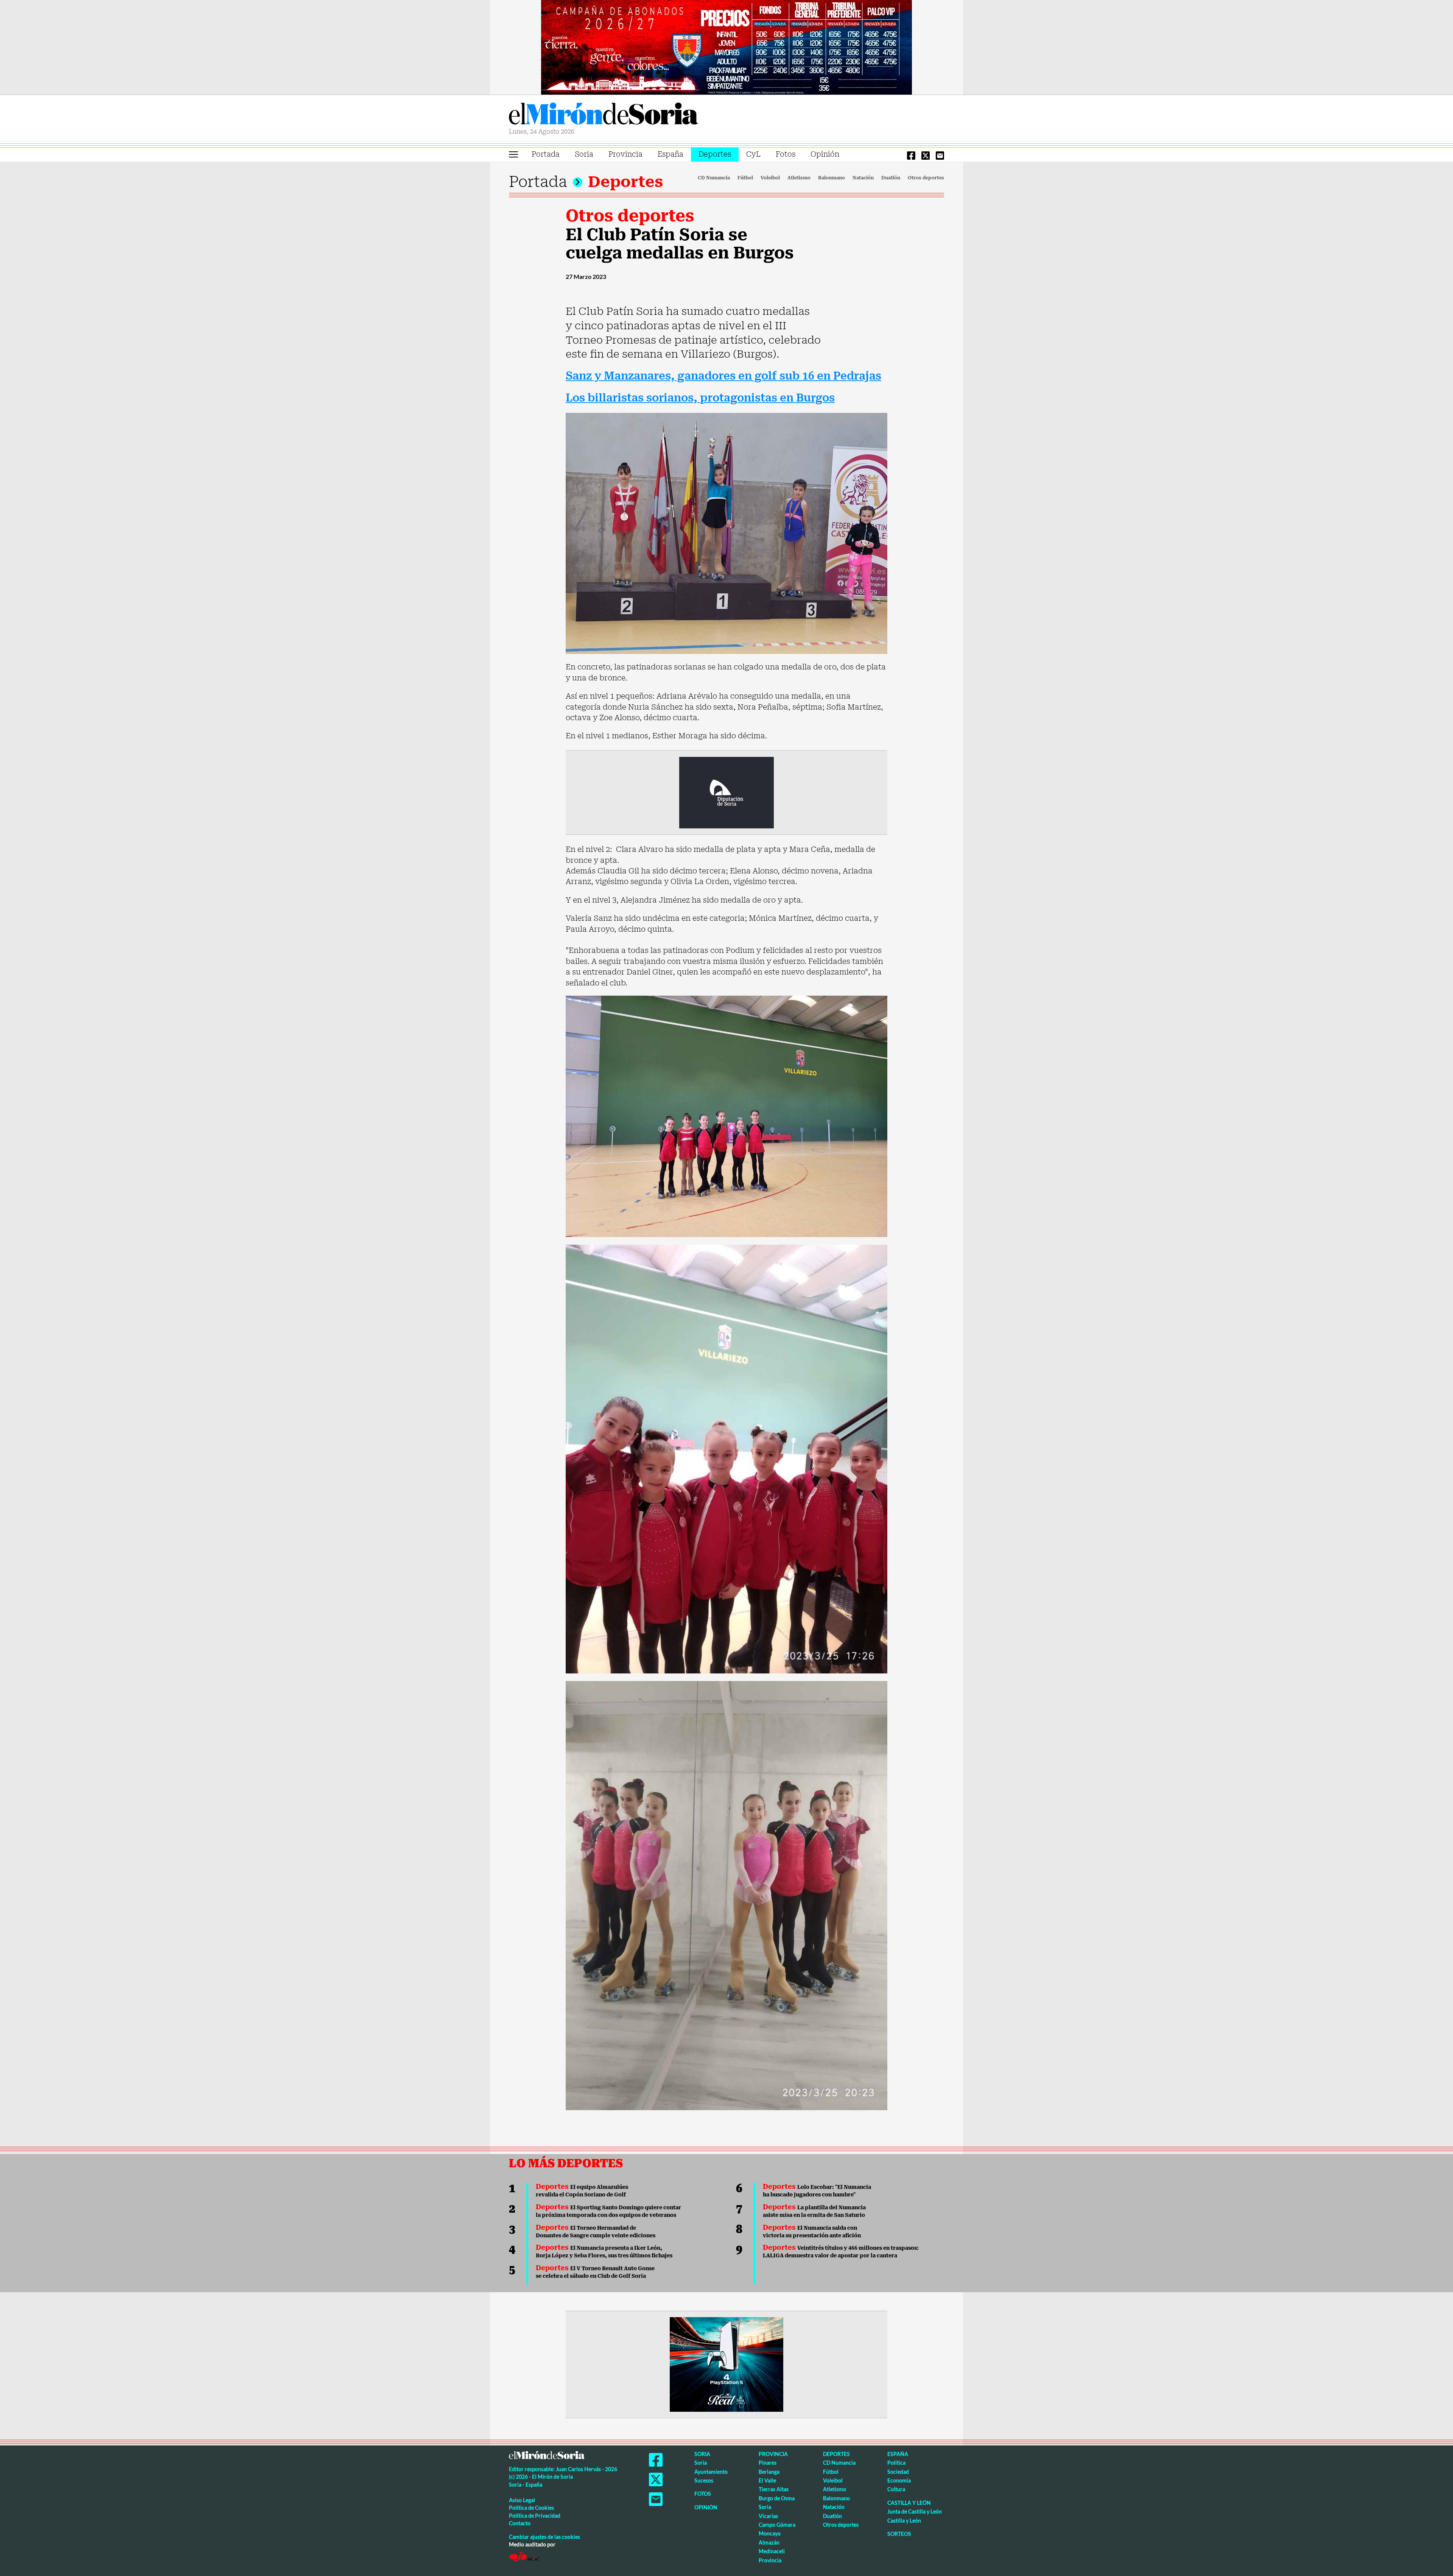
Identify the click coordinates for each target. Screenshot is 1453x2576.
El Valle (767, 2480)
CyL (753, 154)
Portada (546, 154)
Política (896, 2463)
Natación (863, 178)
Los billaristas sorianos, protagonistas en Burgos (700, 398)
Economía (899, 2480)
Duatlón (891, 178)
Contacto (520, 2523)
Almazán (769, 2543)
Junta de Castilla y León (915, 2511)
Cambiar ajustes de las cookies (544, 2537)
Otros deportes (926, 178)
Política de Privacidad (535, 2516)
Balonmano (832, 178)
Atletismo (799, 178)
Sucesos (704, 2480)
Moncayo (770, 2533)
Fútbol (745, 178)
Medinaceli (772, 2551)
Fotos (786, 154)
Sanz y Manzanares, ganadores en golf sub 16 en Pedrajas (723, 376)
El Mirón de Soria (604, 115)
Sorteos (899, 2534)
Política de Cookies (531, 2508)
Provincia (625, 154)
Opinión (825, 154)
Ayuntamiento (711, 2472)
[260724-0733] (726, 47)
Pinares (768, 2463)
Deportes (715, 154)
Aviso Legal (522, 2500)
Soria (584, 154)
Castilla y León (909, 2503)
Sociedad (898, 2472)
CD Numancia (714, 178)
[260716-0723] (726, 2364)
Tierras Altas (774, 2489)
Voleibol (770, 178)
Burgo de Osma (777, 2498)
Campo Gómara (777, 2525)
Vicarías (768, 2516)
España (670, 154)
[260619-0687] (726, 792)
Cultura (896, 2489)
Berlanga (769, 2472)
